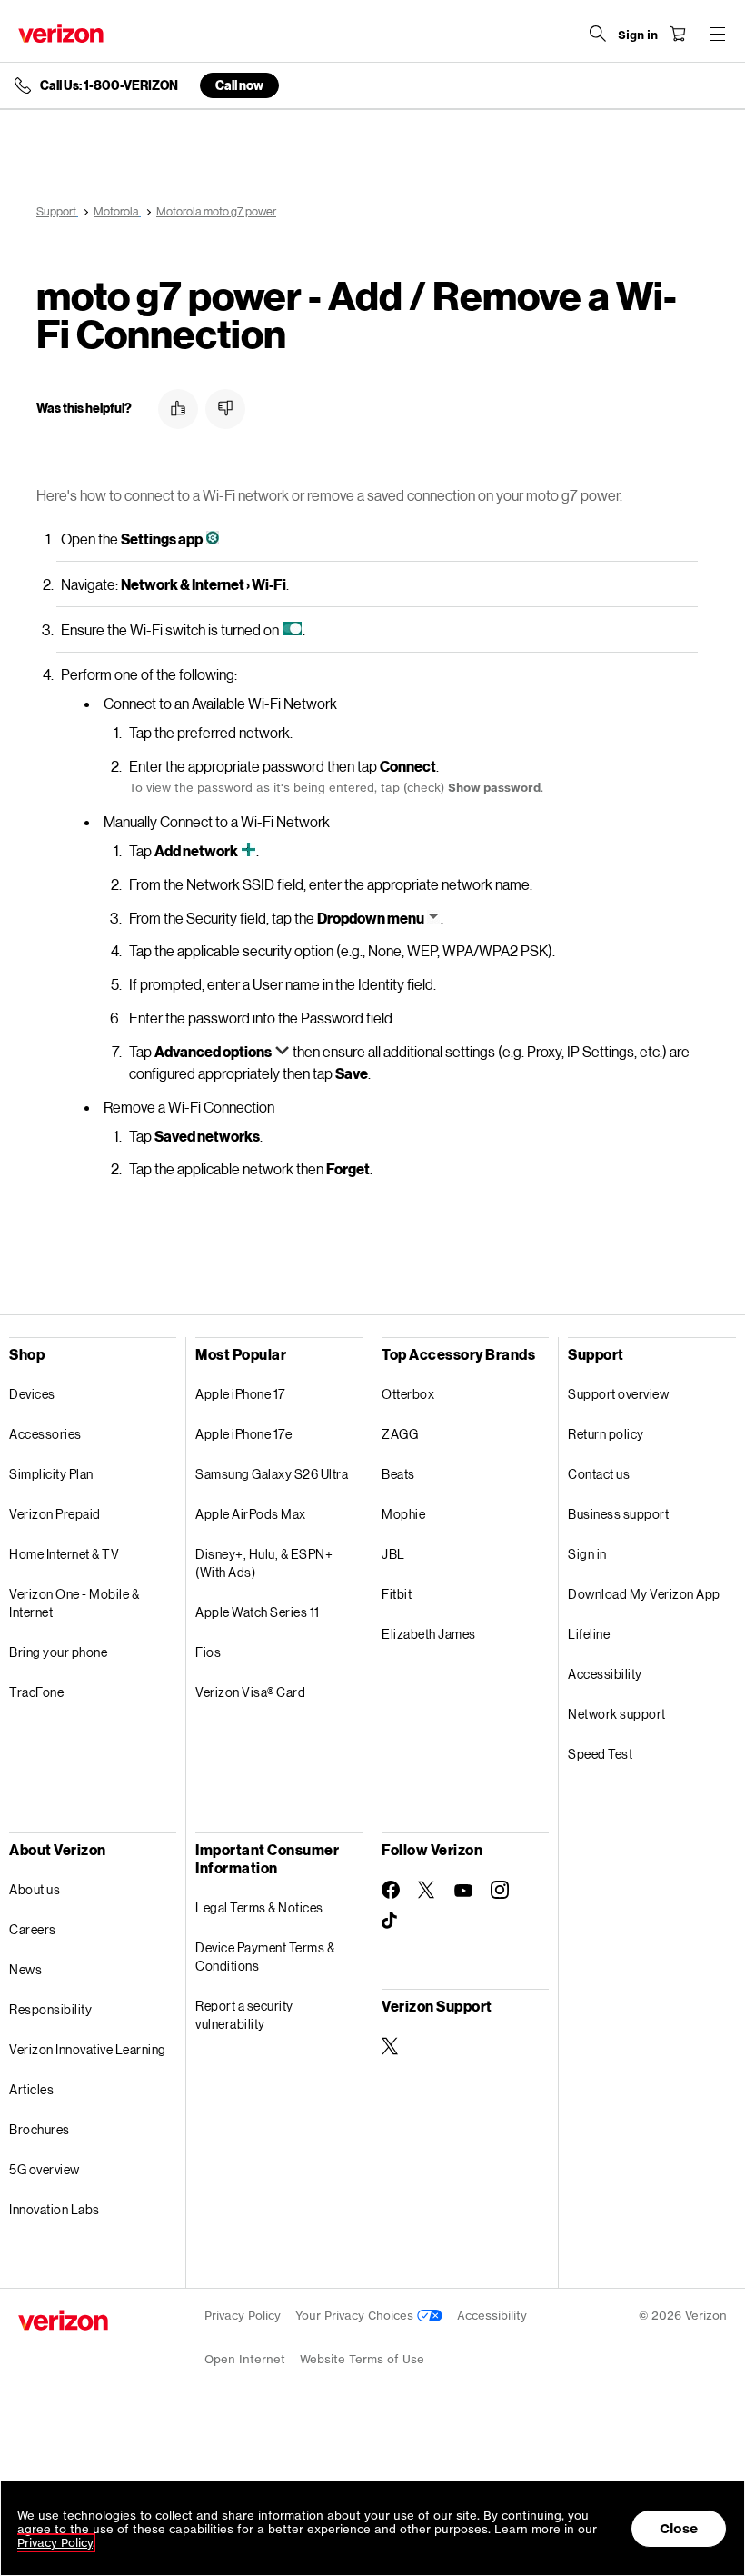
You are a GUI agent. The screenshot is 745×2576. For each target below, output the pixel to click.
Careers (33, 1929)
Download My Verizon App (644, 1594)
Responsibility (50, 2009)
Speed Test (600, 1754)
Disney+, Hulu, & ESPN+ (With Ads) (264, 1563)
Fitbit (397, 1594)
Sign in (587, 1554)
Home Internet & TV (64, 1554)
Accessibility (605, 1674)
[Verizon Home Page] (61, 33)
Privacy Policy (243, 2316)
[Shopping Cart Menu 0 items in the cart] (678, 34)
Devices (32, 1394)
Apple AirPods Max (251, 1514)
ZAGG (400, 1434)
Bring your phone (58, 1652)
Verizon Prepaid (55, 1514)
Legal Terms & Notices (259, 1907)
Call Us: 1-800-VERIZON (109, 85)
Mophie (403, 1514)
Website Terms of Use (362, 2359)
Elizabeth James (429, 1634)
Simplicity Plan (51, 1474)
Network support (617, 1714)
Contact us (599, 1474)
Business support (618, 1514)
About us (35, 1889)
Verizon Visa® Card (250, 1692)
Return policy (606, 1434)
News (25, 1969)
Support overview (618, 1394)
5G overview (45, 2169)
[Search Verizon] (598, 34)
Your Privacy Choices (356, 2316)
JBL (393, 1554)
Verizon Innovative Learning (88, 2049)
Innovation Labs (55, 2209)
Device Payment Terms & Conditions (265, 1957)
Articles (31, 2089)
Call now (239, 85)
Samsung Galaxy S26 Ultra (272, 1474)
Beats (398, 1474)
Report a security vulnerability (244, 2015)
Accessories (45, 1434)
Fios (208, 1652)
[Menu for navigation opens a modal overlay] (718, 34)
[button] (178, 409)
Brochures (40, 2129)
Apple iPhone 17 (240, 1394)
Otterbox (408, 1394)
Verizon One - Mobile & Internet (74, 1603)
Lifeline (589, 1634)
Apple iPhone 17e (243, 1434)
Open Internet (245, 2359)
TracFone (36, 1692)
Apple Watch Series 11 (258, 1612)
